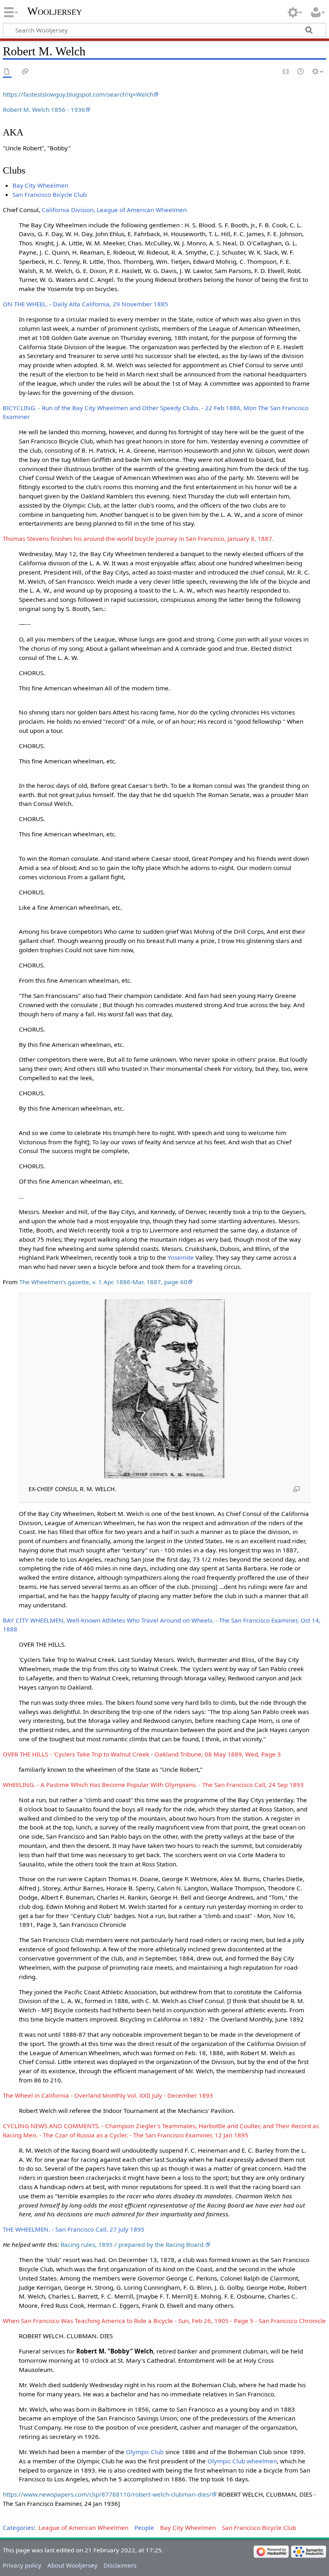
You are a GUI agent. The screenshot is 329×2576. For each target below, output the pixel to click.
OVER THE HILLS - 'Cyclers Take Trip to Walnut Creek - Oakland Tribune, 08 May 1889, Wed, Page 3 (142, 1754)
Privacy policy (22, 2565)
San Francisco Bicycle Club (50, 194)
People (144, 2527)
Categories (18, 2527)
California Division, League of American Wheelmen (114, 210)
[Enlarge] (297, 1489)
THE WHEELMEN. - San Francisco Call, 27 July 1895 (74, 2229)
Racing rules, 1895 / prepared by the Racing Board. (133, 2244)
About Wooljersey (72, 2565)
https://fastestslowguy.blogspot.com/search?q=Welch (78, 94)
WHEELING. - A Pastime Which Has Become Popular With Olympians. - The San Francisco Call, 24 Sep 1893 (153, 1785)
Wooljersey (55, 11)
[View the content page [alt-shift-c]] (7, 72)
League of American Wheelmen (83, 2527)
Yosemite (181, 1257)
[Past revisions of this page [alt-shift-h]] (301, 72)
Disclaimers (120, 2565)
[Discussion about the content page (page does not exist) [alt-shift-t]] (25, 72)
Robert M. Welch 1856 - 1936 (44, 109)
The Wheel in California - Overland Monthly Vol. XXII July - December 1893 (108, 2095)
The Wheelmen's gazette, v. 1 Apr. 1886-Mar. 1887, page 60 (103, 1282)
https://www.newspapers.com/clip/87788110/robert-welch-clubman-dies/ (107, 2494)
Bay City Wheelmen (40, 185)
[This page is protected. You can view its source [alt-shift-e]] (286, 72)
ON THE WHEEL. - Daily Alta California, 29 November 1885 (85, 304)
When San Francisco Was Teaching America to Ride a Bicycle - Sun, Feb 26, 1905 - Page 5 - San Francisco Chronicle (164, 2321)
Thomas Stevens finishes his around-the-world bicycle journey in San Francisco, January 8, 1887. (138, 538)
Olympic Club (145, 2452)
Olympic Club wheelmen (242, 2461)
